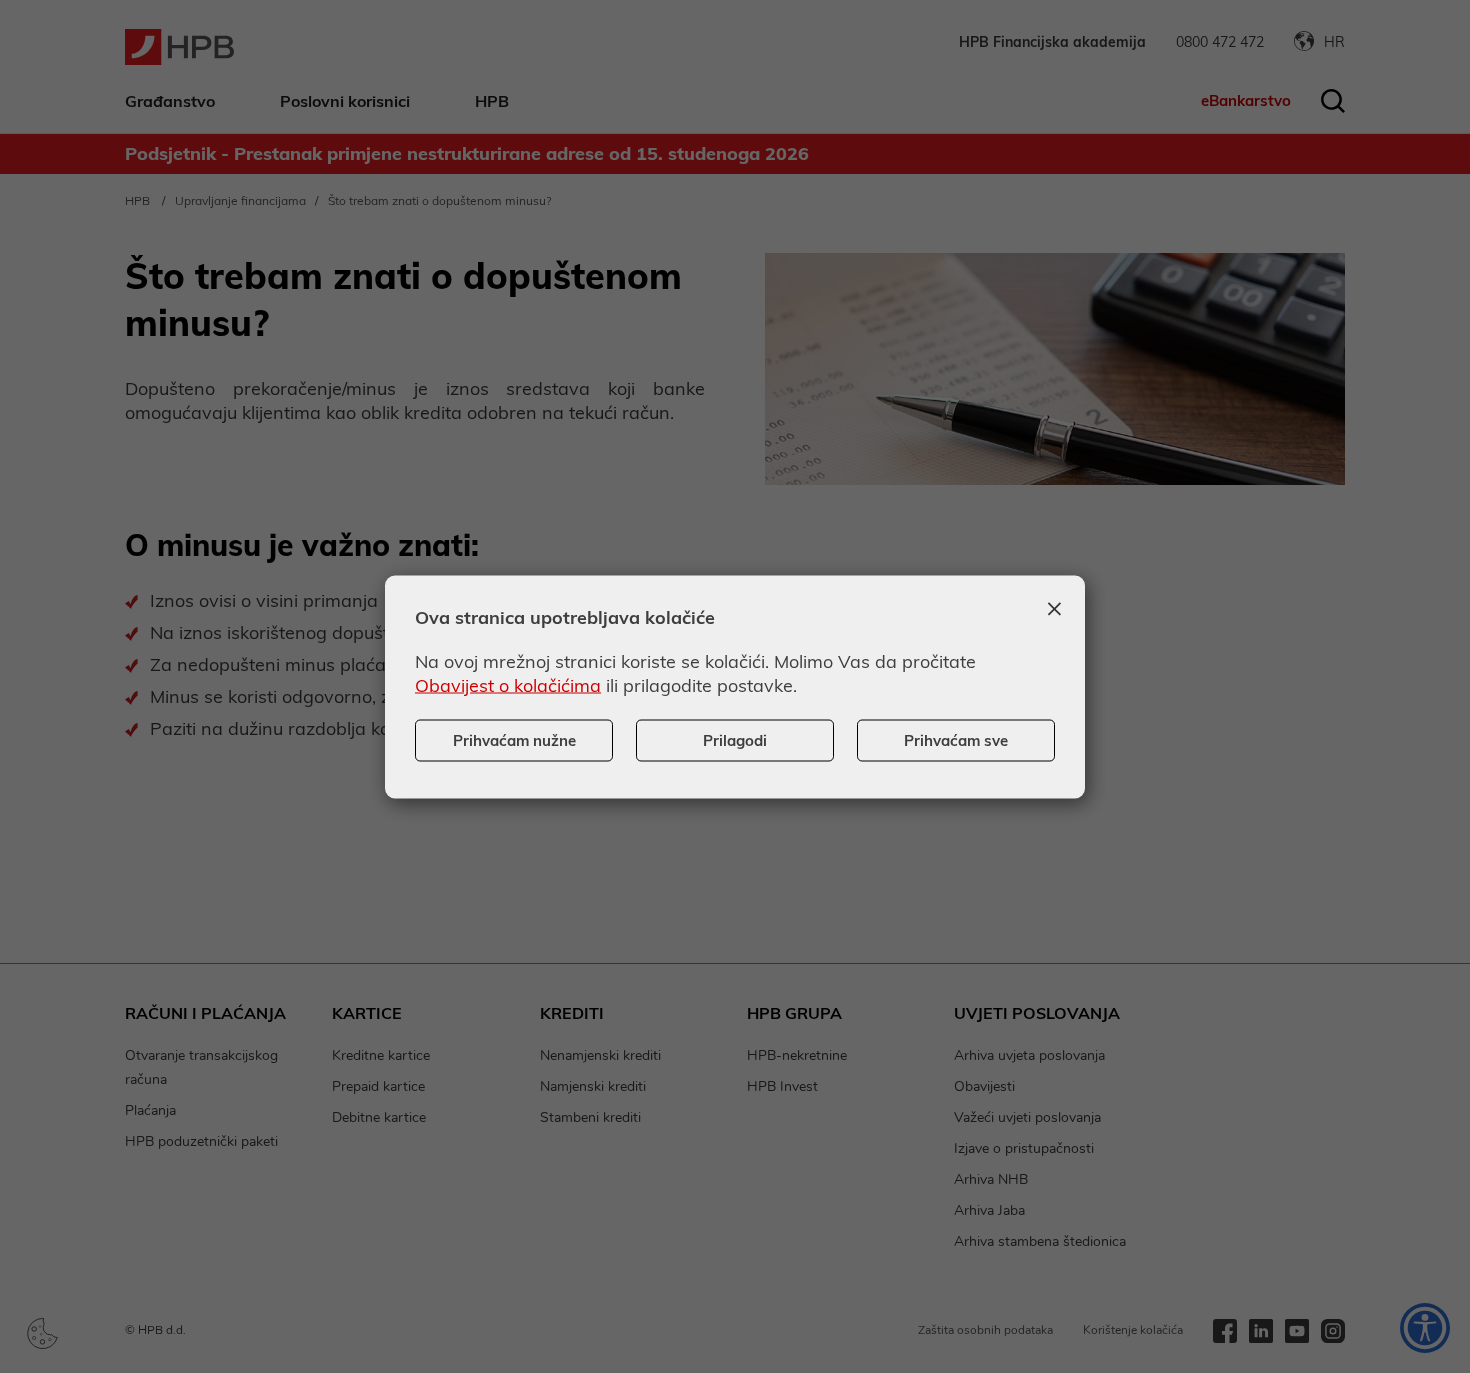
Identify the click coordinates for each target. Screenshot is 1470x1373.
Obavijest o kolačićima (508, 684)
